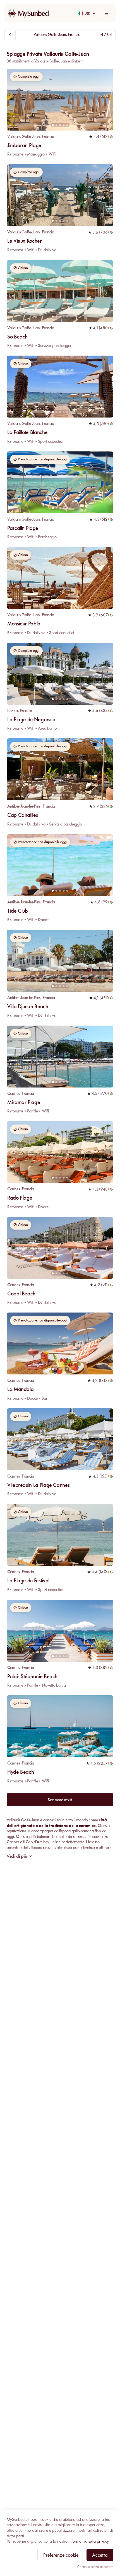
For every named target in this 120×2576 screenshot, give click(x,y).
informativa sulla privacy (89, 2541)
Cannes (13, 1093)
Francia (48, 136)
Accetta (100, 2555)
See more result (60, 1800)
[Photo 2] (57, 125)
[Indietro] (10, 35)
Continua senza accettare (95, 2567)
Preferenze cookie (61, 2555)
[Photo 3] (60, 125)
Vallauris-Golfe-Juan (23, 136)
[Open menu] (107, 13)
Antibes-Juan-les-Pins (24, 806)
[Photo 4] (64, 125)
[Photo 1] (53, 125)
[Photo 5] (67, 125)
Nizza (13, 711)
